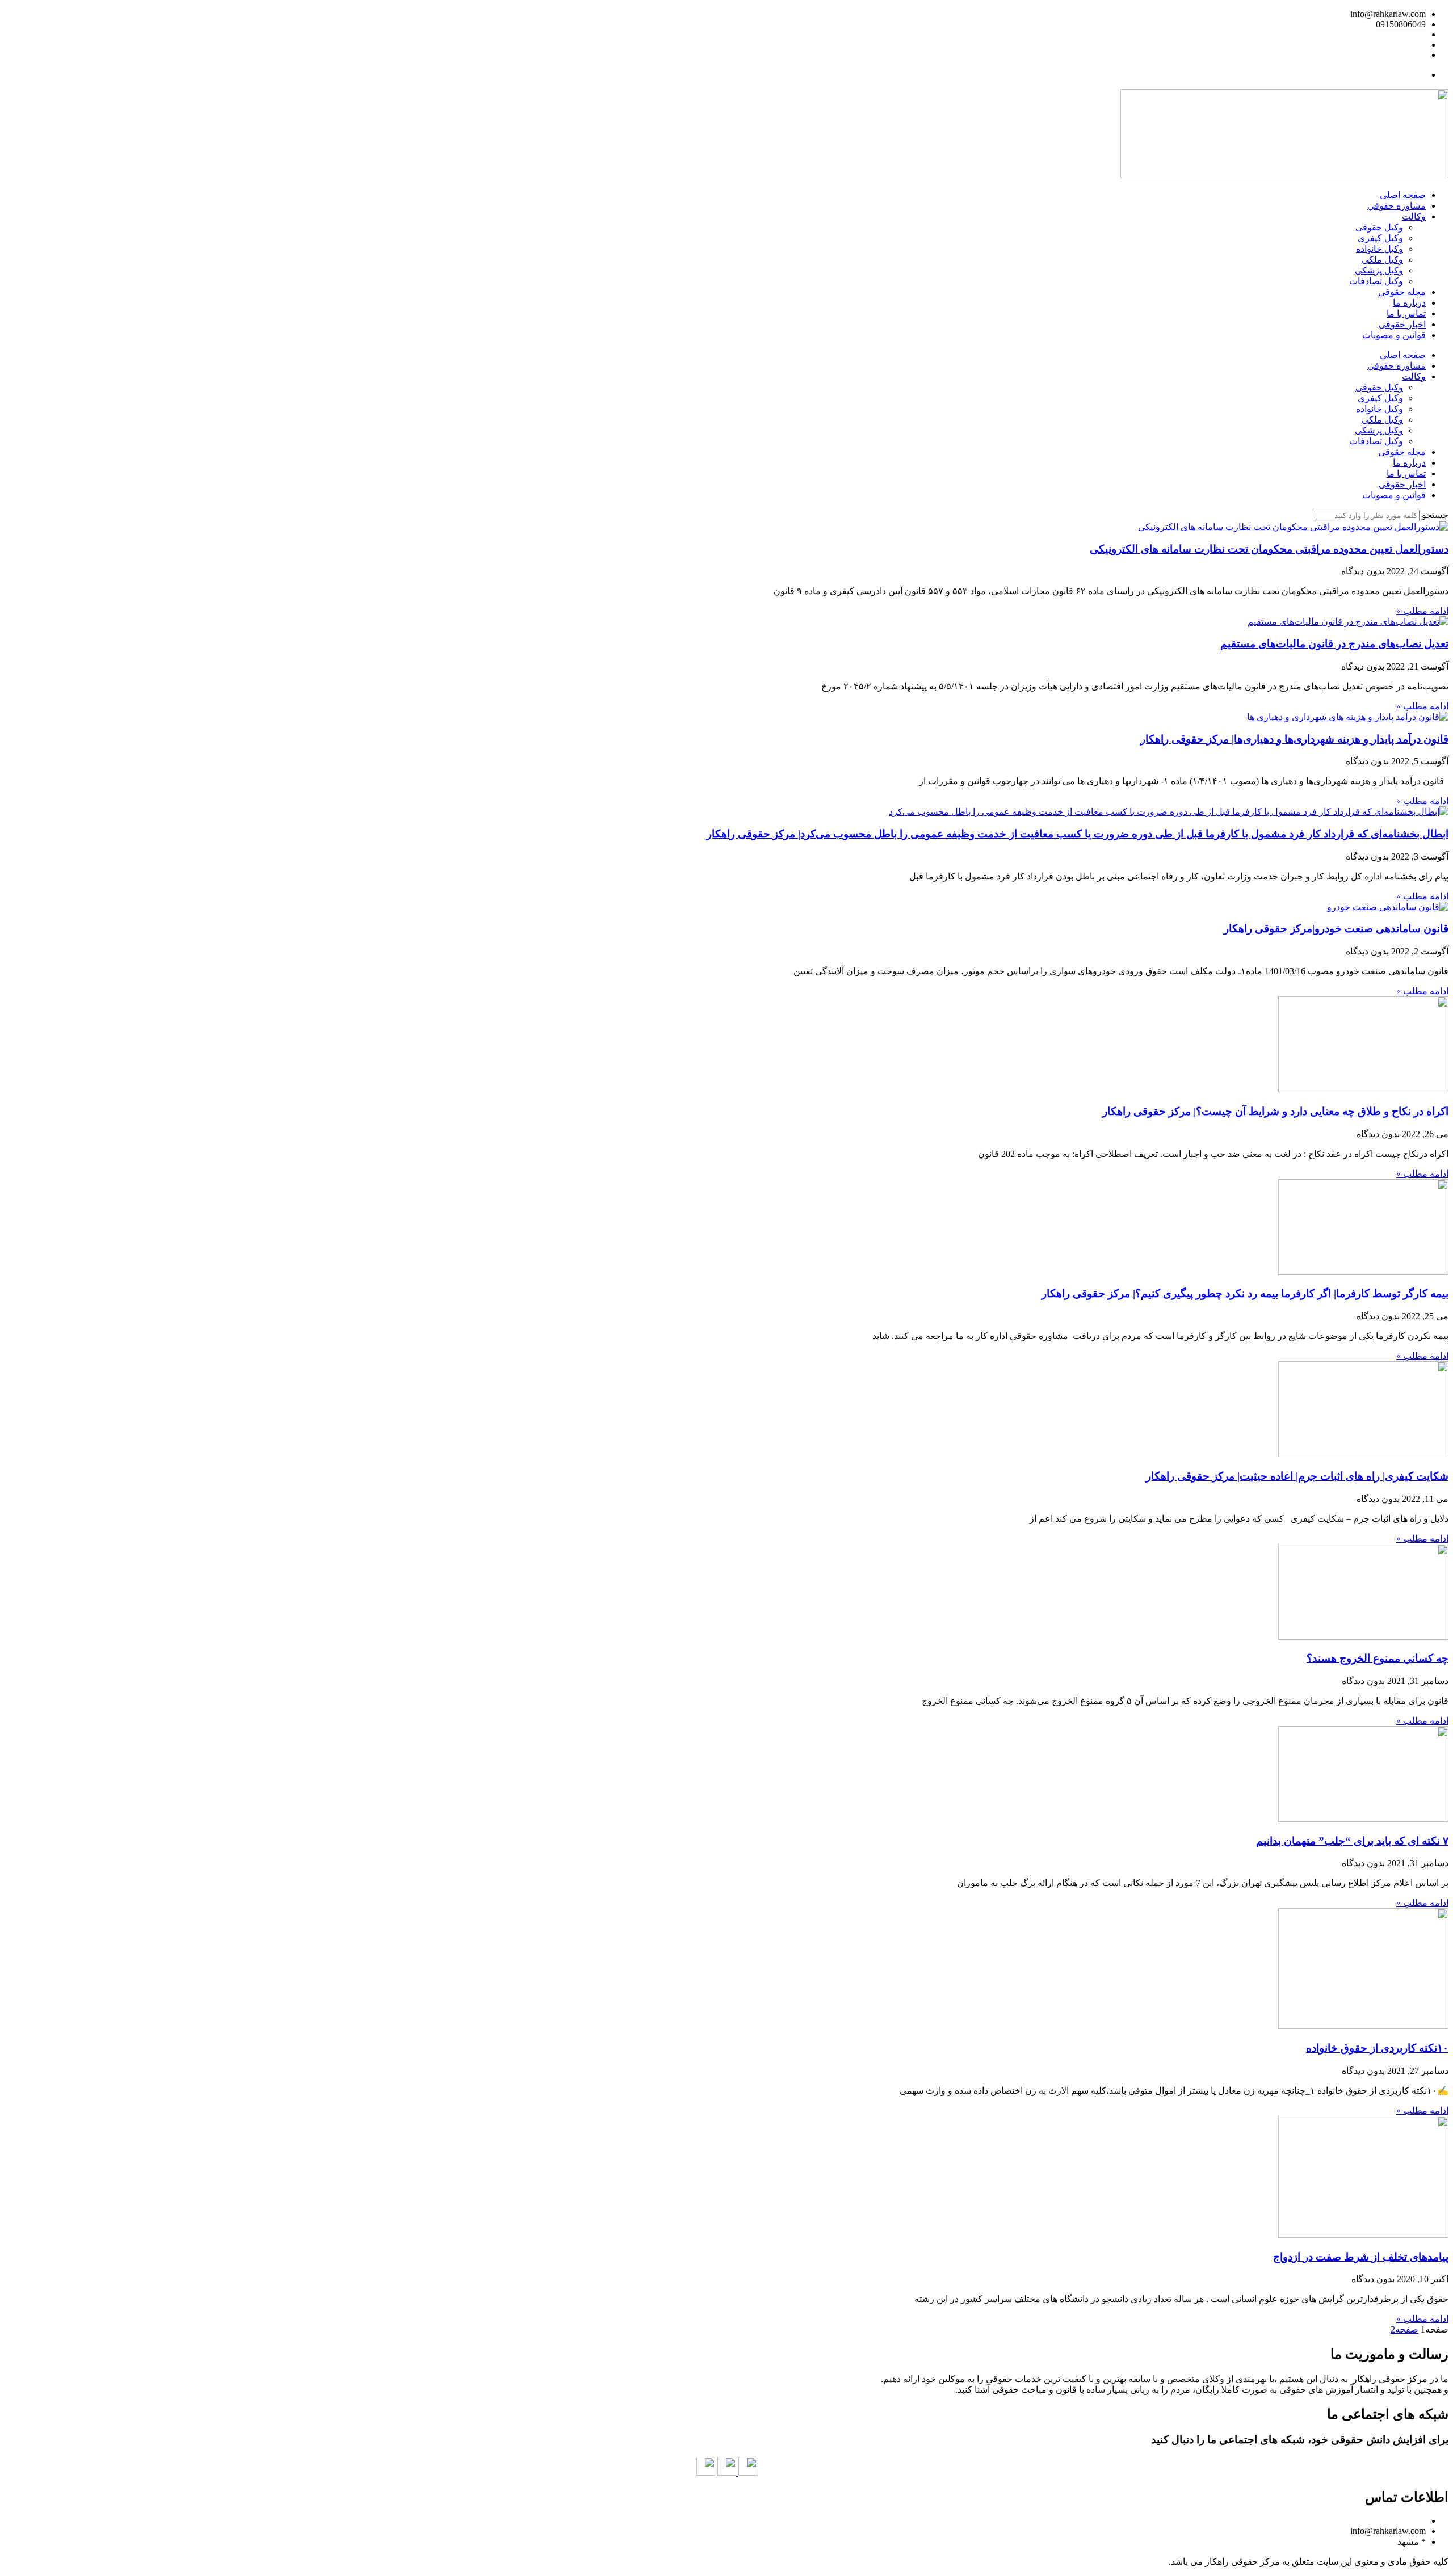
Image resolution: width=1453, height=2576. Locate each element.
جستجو (1435, 515)
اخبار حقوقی (1402, 324)
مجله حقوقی (1402, 292)
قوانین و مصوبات (1394, 335)
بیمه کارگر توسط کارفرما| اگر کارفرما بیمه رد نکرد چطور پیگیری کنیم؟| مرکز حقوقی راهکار (1245, 1293)
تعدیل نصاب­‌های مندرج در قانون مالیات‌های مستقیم (1334, 644)
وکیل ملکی (1382, 260)
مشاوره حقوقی (1397, 206)
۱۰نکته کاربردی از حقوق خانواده (1377, 2048)
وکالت (1414, 216)
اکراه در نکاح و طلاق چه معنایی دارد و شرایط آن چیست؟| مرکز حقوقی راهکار (1275, 1111)
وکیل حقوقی (1379, 227)
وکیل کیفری (1380, 238)
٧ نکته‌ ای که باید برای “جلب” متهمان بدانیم (1352, 1841)
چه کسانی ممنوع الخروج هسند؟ (1378, 1658)
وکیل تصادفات (1376, 281)
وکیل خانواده (1379, 249)
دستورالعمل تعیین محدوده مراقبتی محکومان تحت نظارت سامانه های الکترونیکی (1269, 549)
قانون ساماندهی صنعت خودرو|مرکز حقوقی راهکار (1336, 929)
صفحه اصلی (1403, 195)
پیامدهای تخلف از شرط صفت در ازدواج (1361, 2257)
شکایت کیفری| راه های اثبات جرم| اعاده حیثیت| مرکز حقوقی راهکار (1297, 1476)
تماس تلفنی (1404, 75)
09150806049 (1401, 24)
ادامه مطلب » (1422, 611)
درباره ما (1409, 303)
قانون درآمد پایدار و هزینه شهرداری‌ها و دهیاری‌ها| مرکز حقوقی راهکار (1294, 739)
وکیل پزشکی (1379, 270)
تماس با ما (1406, 313)
